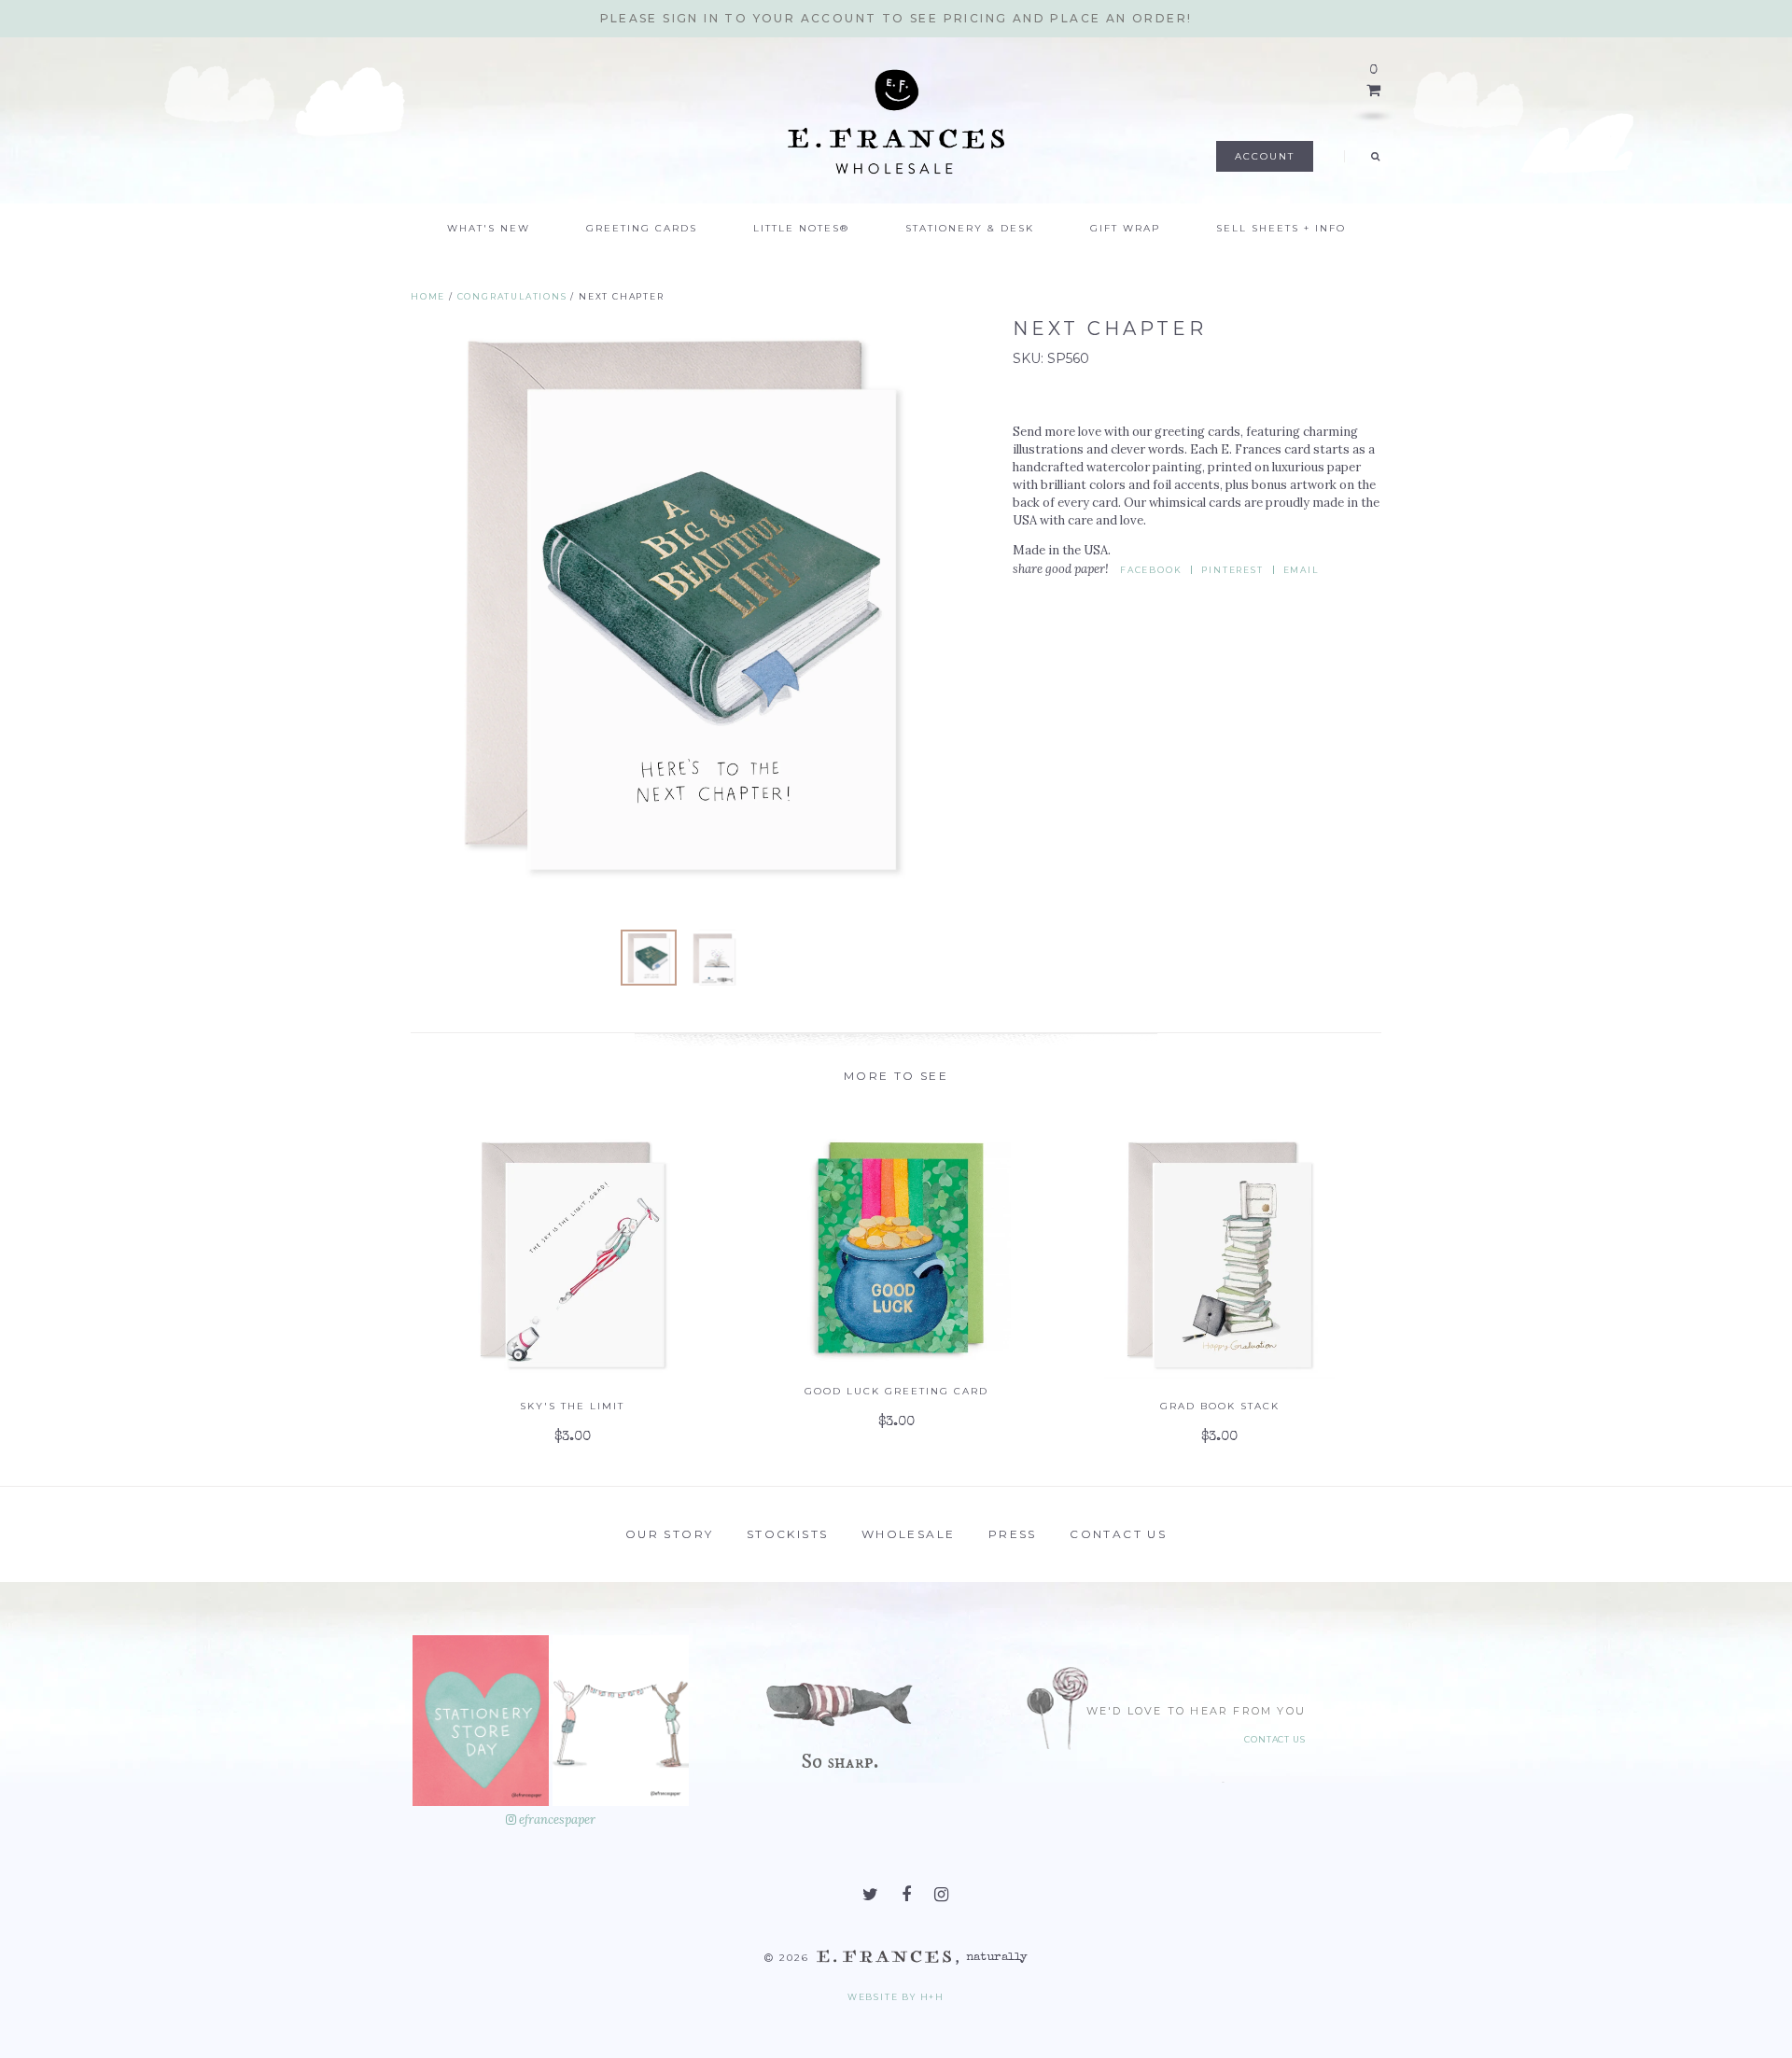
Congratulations (512, 296)
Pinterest (1232, 570)
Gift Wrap (1125, 228)
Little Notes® (801, 228)
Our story (670, 1534)
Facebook (1151, 570)
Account (1265, 156)
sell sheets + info (1281, 228)
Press (1013, 1534)
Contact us (1118, 1534)
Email (1301, 570)
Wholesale (909, 1534)
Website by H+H (896, 1997)
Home (428, 296)
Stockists (788, 1534)
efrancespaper (556, 1820)
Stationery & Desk (970, 228)
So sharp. (840, 1762)
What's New (489, 228)
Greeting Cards (642, 228)
